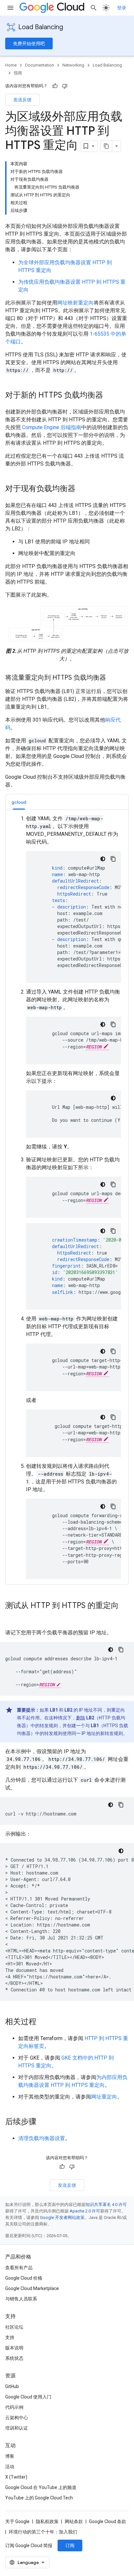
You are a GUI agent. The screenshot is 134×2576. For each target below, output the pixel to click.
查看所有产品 (19, 2268)
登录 (122, 8)
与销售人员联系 (21, 2299)
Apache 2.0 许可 (85, 2211)
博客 (10, 2456)
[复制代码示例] (113, 859)
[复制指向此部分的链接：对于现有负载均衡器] (82, 489)
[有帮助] (55, 86)
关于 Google (17, 2521)
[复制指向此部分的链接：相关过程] (43, 2022)
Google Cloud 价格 (24, 2278)
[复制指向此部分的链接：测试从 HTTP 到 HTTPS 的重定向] (12, 1616)
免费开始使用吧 (29, 43)
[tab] (19, 802)
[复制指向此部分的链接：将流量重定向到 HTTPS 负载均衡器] (113, 678)
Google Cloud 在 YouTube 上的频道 (41, 2487)
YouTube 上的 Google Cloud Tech (39, 2498)
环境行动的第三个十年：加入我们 (43, 2532)
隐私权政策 (47, 2521)
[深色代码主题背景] (103, 859)
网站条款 (74, 2521)
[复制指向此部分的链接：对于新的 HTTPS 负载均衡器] (110, 396)
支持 (10, 2337)
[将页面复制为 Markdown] (106, 146)
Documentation (40, 65)
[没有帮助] (65, 86)
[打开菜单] (10, 8)
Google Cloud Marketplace (32, 2288)
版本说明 (14, 2348)
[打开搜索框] (94, 8)
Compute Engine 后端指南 (52, 427)
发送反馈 (22, 100)
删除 (81, 1718)
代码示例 (14, 2407)
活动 (10, 2467)
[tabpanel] (67, 1197)
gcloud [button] (19, 802)
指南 (18, 73)
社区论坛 (14, 2327)
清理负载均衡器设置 (42, 2138)
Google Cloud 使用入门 (28, 2397)
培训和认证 (17, 2428)
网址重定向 (104, 2097)
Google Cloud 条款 (108, 2521)
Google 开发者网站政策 (62, 2217)
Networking (73, 65)
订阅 (70, 2545)
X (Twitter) (16, 2477)
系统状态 (14, 2358)
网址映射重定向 (75, 303)
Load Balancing (41, 27)
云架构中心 (17, 2418)
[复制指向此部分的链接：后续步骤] (43, 2122)
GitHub (12, 2386)
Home (11, 65)
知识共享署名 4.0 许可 (106, 2204)
